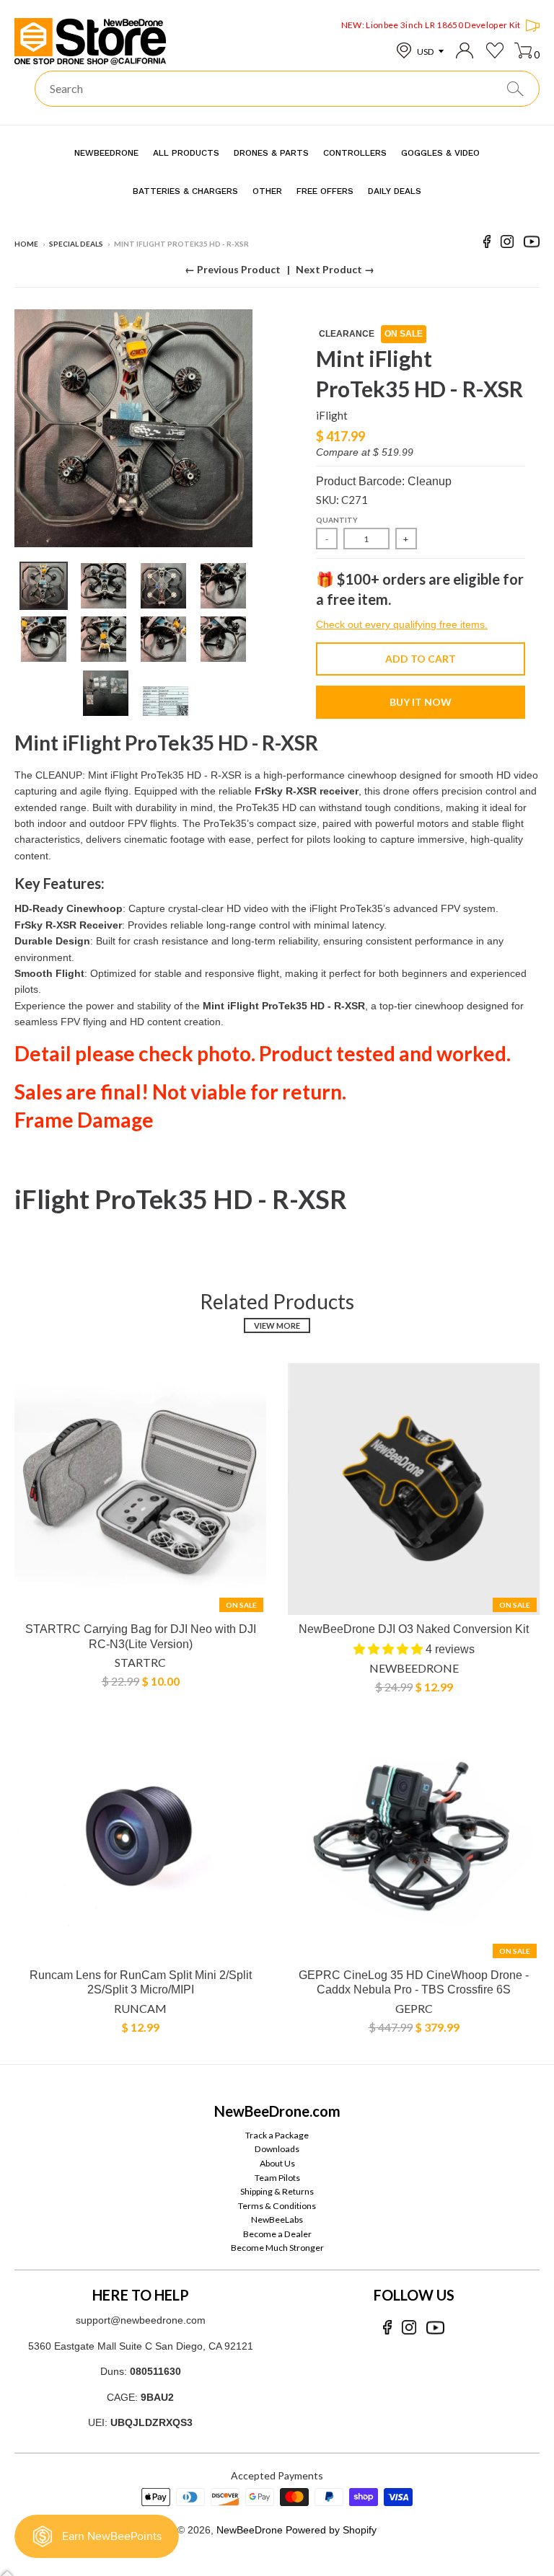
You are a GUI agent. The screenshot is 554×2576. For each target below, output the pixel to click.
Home (26, 244)
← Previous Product (233, 269)
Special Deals (76, 244)
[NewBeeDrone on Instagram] (507, 244)
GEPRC (414, 2008)
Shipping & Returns (277, 2191)
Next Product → (335, 269)
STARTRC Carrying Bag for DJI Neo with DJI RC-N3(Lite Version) (141, 1637)
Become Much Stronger (277, 2248)
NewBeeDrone (414, 1668)
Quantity (337, 520)
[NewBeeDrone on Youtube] (532, 244)
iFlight (332, 415)
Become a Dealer (277, 2234)
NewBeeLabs (277, 2219)
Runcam (140, 2008)
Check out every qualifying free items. (402, 624)
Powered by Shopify (331, 2530)
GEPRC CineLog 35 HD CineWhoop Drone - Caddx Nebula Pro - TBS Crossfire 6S (414, 1983)
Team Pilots (277, 2178)
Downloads (277, 2149)
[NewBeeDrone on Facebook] (487, 244)
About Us (277, 2163)
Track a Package (277, 2135)
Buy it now (421, 702)
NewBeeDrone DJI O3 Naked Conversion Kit (414, 1629)
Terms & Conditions (277, 2206)
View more (277, 1325)
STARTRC (140, 1662)
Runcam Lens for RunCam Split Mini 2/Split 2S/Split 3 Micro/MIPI (141, 1983)
